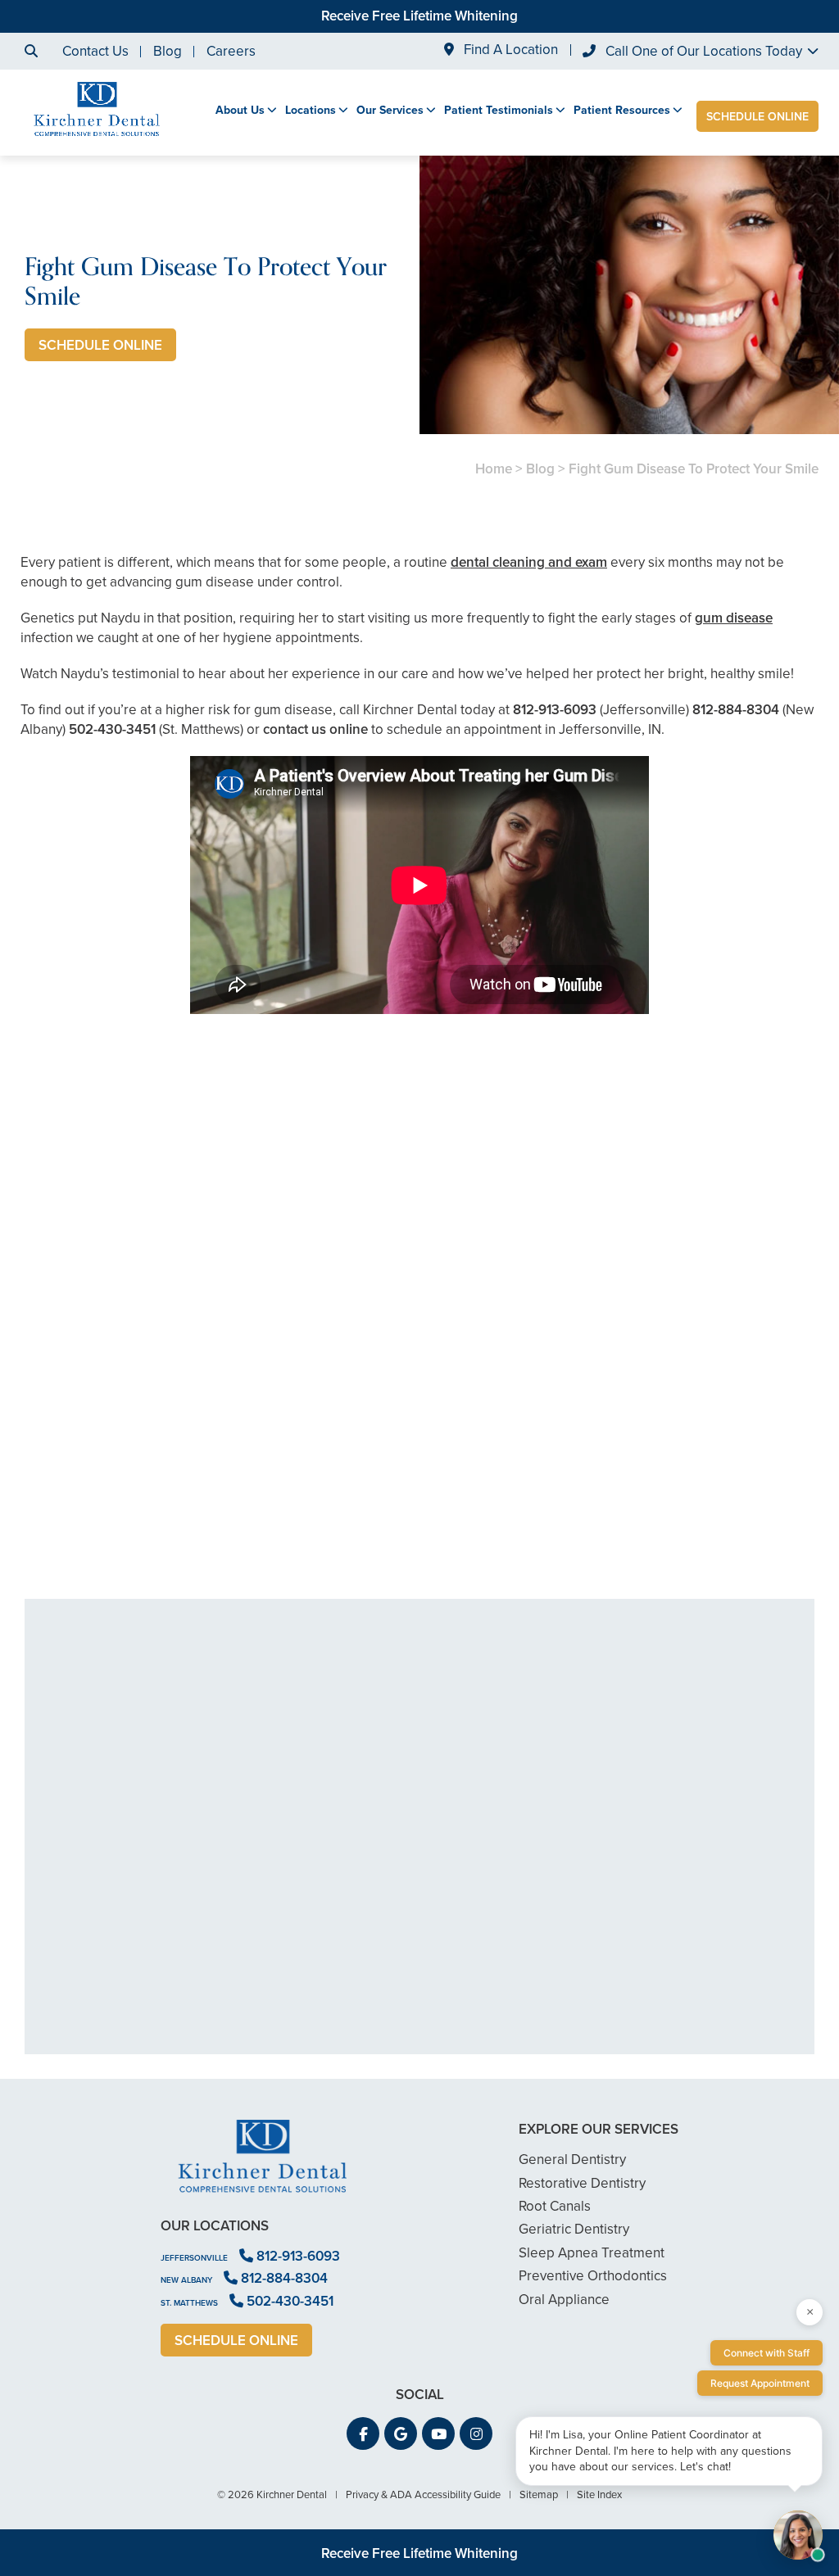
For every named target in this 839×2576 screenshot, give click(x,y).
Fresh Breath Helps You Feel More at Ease (419, 1463)
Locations (311, 111)
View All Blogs (419, 1579)
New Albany (186, 2280)
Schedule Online (757, 117)
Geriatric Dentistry (574, 2229)
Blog (168, 51)
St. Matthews (189, 2303)
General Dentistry (572, 2159)
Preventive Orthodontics (593, 2276)
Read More (70, 1508)
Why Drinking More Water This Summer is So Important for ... (691, 1463)
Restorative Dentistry (582, 2183)
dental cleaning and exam (529, 562)
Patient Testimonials (499, 111)
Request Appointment (760, 2383)
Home (494, 469)
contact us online (315, 729)
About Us (240, 111)
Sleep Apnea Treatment (592, 2253)
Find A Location (509, 50)
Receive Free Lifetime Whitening (419, 16)
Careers (231, 51)
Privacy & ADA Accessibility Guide (423, 2495)
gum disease (734, 618)
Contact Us (95, 51)
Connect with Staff (766, 2353)
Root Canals (555, 2206)
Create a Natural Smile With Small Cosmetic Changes (148, 1463)
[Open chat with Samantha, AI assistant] (798, 2535)
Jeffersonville (194, 2258)
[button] (363, 2433)
